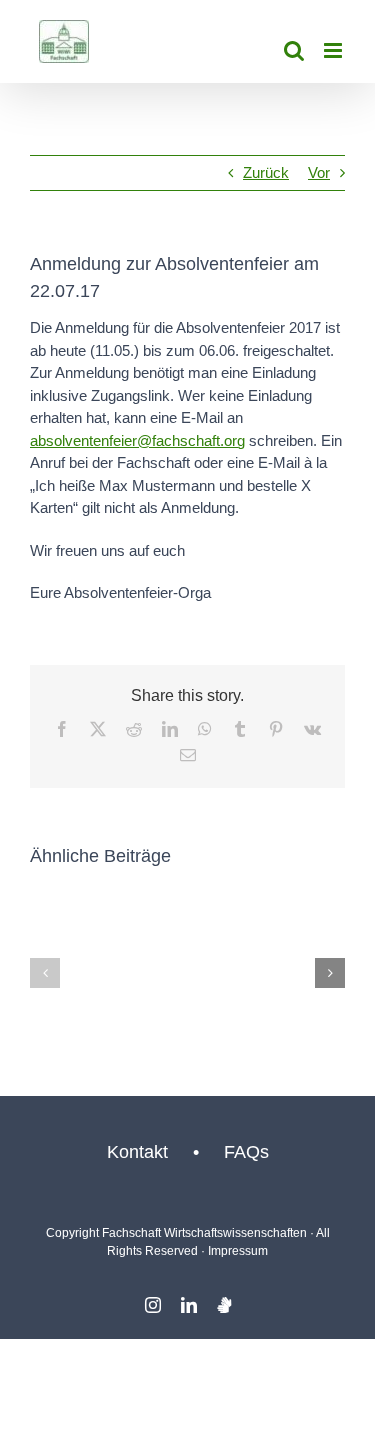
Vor (319, 172)
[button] (45, 973)
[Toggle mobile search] (294, 50)
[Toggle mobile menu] (334, 50)
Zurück (266, 172)
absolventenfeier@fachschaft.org (137, 440)
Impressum (238, 1251)
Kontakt (137, 1152)
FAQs (246, 1152)
